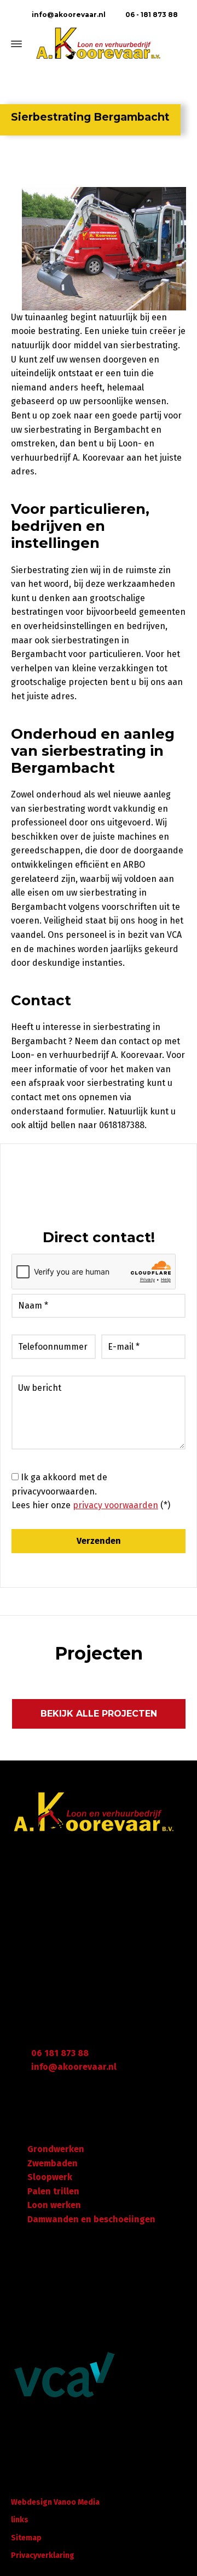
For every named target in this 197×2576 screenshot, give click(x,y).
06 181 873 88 (60, 2053)
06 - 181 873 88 (151, 15)
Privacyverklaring (43, 2555)
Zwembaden (53, 2163)
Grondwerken (56, 2149)
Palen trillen (53, 2191)
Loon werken (54, 2205)
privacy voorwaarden (115, 1505)
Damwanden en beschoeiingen (91, 2219)
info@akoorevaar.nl (68, 15)
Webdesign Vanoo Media (55, 2502)
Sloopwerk (50, 2177)
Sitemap (26, 2538)
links (20, 2520)
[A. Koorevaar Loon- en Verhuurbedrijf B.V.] (99, 44)
